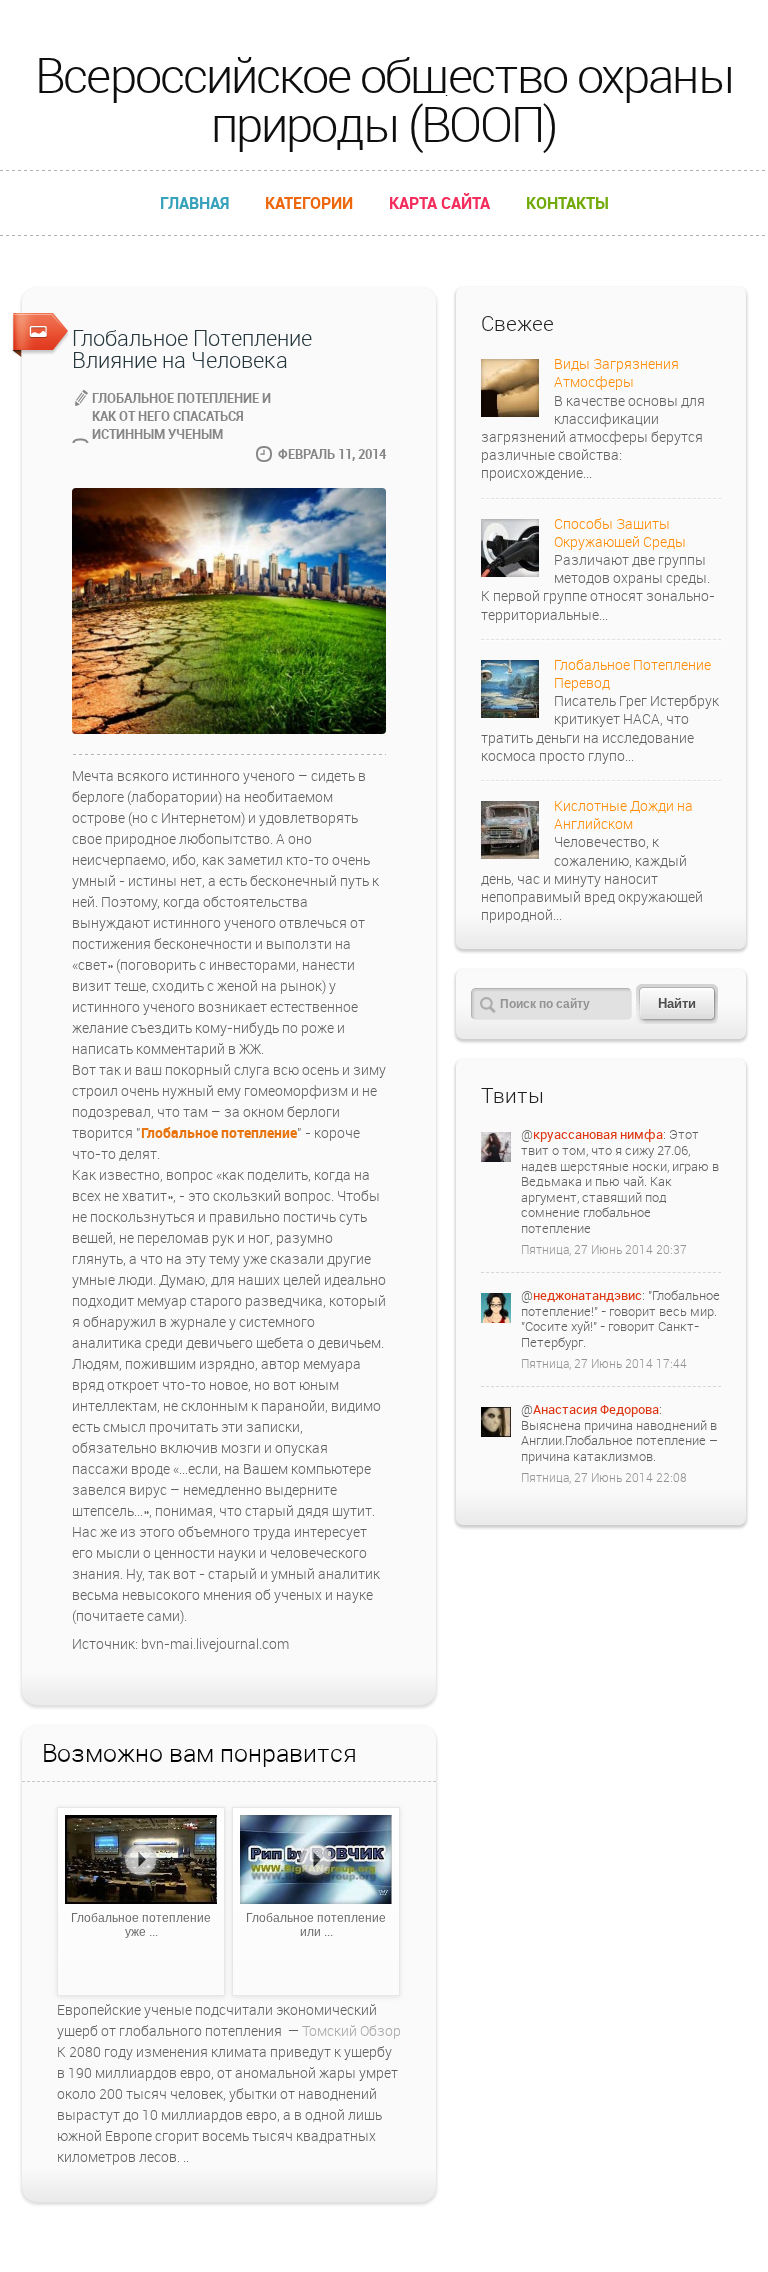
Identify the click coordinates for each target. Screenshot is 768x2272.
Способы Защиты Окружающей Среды (620, 532)
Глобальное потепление (219, 1132)
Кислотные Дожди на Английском (623, 814)
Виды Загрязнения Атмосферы (616, 372)
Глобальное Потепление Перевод (632, 673)
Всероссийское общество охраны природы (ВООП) (383, 99)
